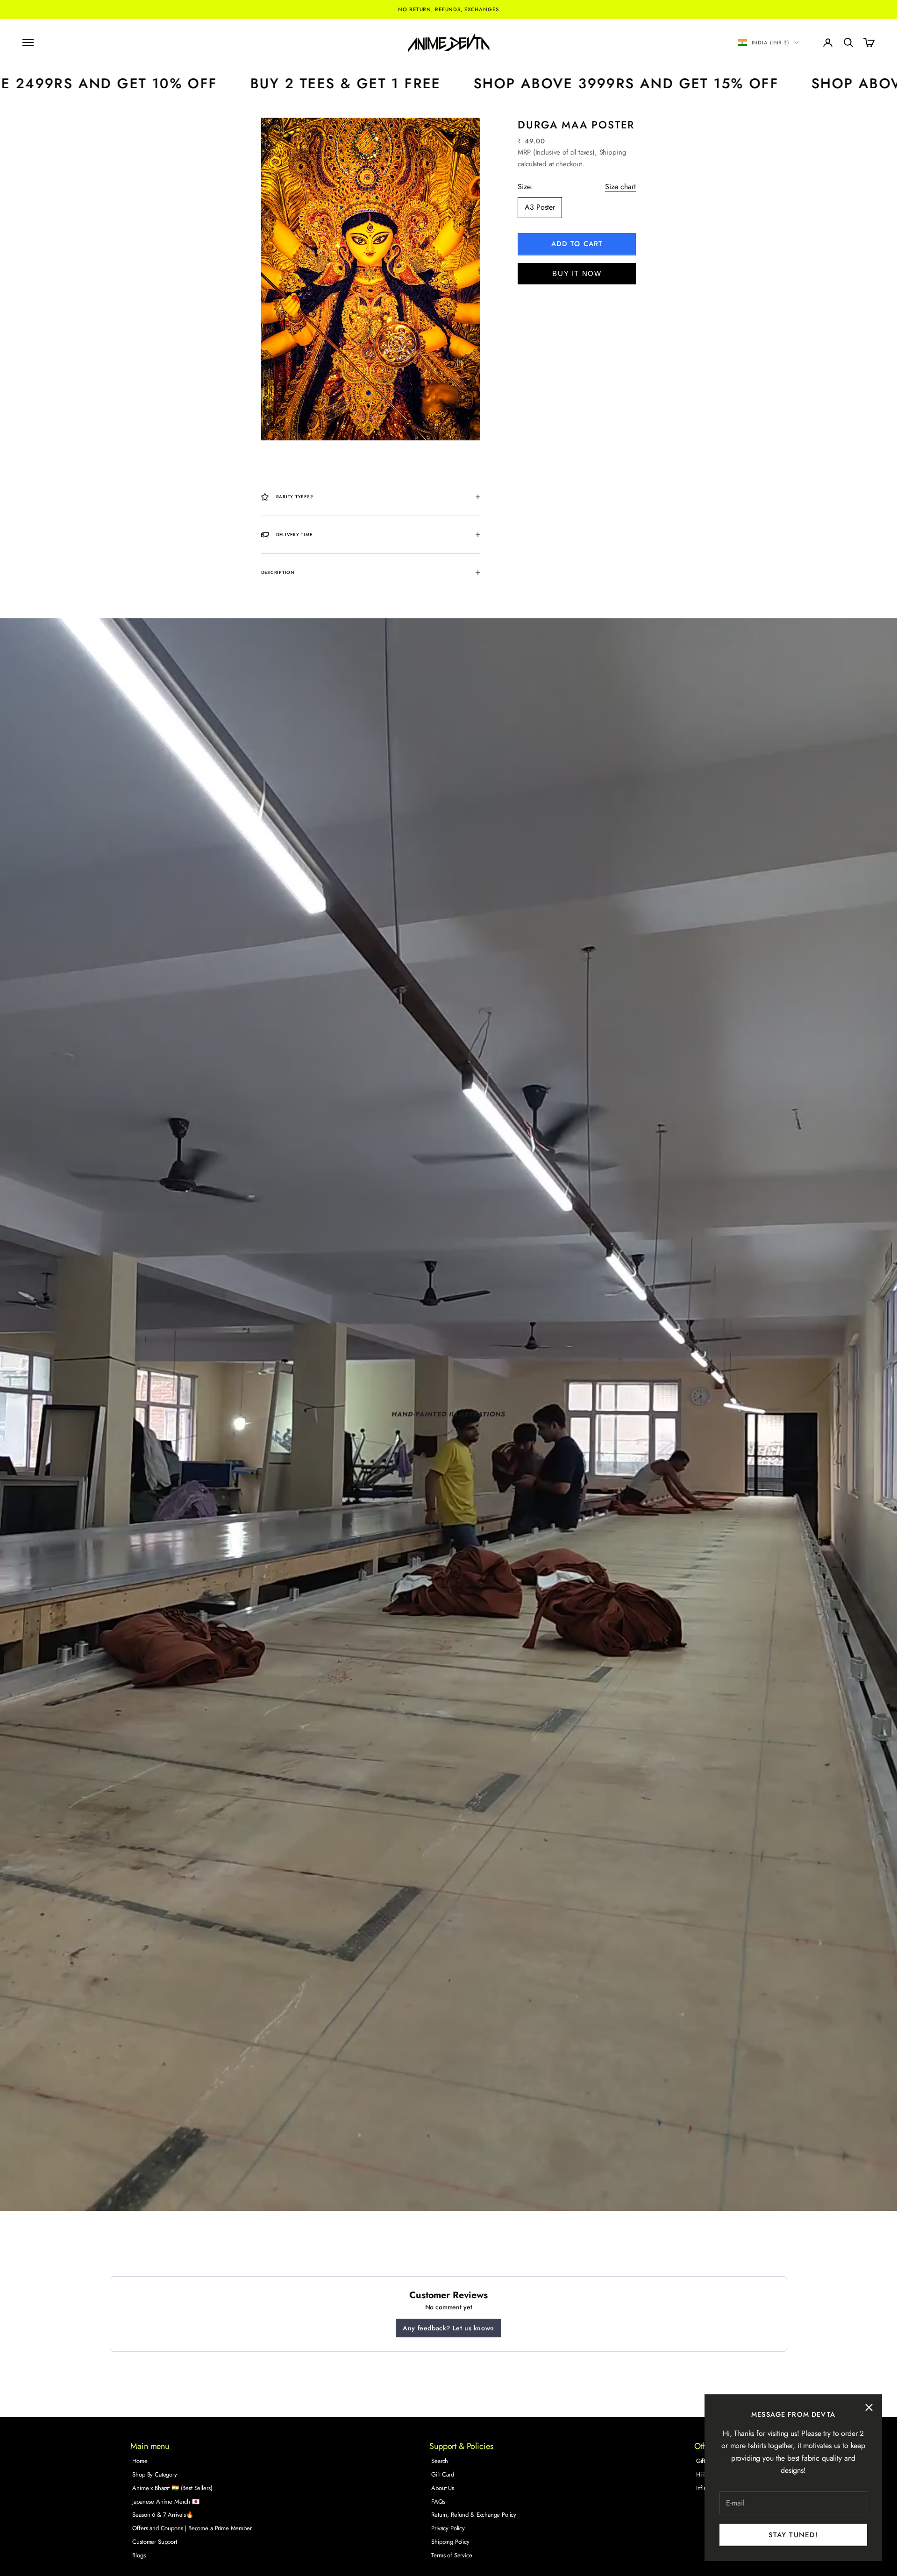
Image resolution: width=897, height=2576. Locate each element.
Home (140, 2461)
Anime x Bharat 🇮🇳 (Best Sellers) (172, 2488)
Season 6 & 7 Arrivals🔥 (163, 2515)
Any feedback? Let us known (448, 2328)
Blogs (139, 2555)
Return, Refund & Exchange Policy (474, 2515)
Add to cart (577, 244)
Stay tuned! (793, 2535)
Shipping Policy (450, 2542)
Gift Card (443, 2474)
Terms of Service (452, 2555)
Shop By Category (154, 2474)
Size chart (620, 187)
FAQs (438, 2502)
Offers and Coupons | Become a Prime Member (192, 2528)
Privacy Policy (448, 2528)
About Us (443, 2488)
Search (440, 2461)
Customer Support (154, 2542)
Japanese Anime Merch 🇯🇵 (166, 2502)
